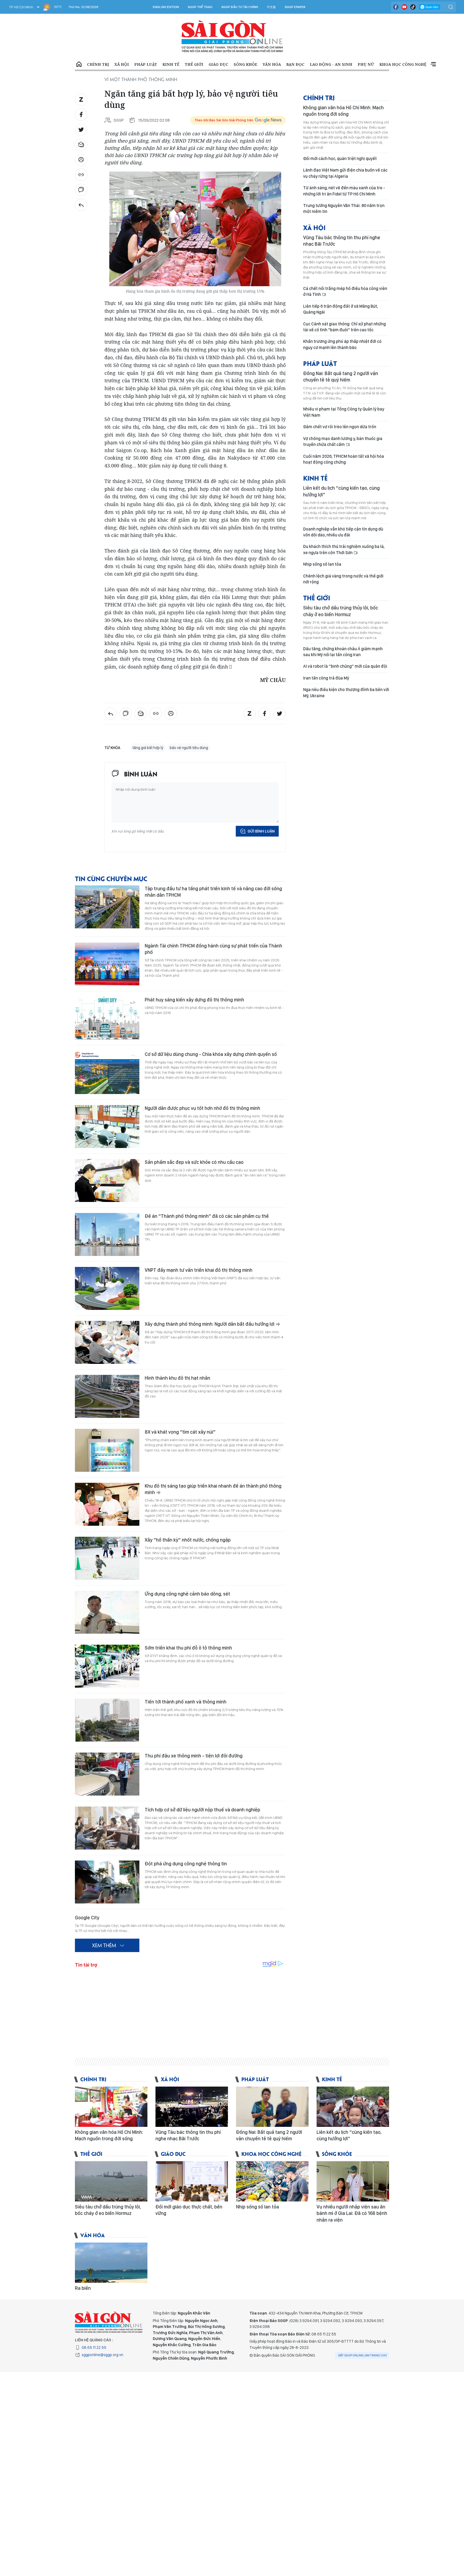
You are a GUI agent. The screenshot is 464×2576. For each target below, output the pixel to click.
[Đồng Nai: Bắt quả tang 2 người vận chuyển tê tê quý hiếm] (272, 2107)
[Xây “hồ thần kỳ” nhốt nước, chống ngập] (107, 1558)
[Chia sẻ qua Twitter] (81, 130)
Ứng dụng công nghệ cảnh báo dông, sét (187, 1594)
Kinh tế (171, 64)
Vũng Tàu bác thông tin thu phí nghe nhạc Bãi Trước (342, 241)
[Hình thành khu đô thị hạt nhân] (107, 1396)
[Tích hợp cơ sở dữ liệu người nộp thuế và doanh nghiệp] (107, 1828)
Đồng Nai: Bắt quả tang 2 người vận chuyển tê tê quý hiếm (341, 377)
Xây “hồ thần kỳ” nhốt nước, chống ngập (188, 1540)
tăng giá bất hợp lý (148, 748)
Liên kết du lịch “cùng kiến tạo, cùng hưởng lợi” (341, 491)
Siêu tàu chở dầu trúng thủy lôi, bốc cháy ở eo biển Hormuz (341, 611)
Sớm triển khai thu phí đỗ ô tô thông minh (188, 1648)
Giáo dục (218, 64)
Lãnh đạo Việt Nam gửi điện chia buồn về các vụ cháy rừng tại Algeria (345, 173)
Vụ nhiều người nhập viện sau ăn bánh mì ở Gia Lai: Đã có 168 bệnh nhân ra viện (352, 2213)
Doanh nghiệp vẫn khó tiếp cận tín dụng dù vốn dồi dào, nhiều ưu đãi (343, 532)
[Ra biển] (111, 2263)
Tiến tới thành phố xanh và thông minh (186, 1702)
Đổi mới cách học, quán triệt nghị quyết (340, 159)
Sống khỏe (245, 64)
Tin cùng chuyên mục (111, 878)
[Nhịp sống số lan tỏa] (272, 2181)
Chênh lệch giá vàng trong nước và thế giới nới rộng (343, 579)
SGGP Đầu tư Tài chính (240, 7)
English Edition (166, 7)
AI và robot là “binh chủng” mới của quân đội (345, 666)
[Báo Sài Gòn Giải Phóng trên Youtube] (404, 7)
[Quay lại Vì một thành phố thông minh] (81, 205)
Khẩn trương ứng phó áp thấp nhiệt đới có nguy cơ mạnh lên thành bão (342, 344)
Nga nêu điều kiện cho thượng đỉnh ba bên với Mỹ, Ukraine (346, 693)
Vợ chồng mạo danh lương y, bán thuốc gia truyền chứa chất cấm (343, 442)
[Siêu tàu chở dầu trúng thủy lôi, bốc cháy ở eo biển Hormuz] (111, 2181)
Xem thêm (433, 64)
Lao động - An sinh (331, 64)
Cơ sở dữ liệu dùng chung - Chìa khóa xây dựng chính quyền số (211, 1054)
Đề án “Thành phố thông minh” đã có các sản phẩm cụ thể (207, 1216)
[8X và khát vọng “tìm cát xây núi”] (107, 1450)
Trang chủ (79, 64)
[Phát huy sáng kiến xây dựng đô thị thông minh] (107, 1018)
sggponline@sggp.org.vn (102, 2355)
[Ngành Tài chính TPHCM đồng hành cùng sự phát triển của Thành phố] (107, 964)
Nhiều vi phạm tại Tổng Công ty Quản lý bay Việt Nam (344, 412)
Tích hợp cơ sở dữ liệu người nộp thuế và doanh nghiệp (202, 1810)
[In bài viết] (81, 160)
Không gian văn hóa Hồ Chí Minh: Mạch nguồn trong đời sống (343, 111)
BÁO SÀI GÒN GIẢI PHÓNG (232, 37)
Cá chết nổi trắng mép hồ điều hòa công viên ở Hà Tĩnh (345, 291)
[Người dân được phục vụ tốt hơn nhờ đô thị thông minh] (107, 1127)
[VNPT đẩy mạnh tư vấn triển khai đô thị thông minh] (107, 1288)
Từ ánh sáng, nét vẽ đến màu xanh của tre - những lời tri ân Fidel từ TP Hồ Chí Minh (344, 191)
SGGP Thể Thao (200, 7)
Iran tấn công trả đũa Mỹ (326, 678)
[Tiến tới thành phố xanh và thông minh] (107, 1720)
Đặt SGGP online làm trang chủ (363, 2355)
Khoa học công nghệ (403, 64)
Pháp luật (146, 64)
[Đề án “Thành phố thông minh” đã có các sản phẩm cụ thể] (107, 1234)
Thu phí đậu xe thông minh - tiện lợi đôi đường (194, 1756)
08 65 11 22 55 (94, 2348)
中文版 (271, 7)
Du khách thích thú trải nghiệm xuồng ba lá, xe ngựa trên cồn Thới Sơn (344, 549)
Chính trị (98, 64)
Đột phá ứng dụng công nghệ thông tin (186, 1864)
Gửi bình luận (261, 831)
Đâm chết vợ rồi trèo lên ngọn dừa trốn (340, 427)
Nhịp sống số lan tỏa (322, 564)
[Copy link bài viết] (81, 175)
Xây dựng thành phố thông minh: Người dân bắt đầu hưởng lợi (210, 1324)
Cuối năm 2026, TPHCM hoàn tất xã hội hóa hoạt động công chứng (344, 459)
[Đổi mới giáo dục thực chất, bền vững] (192, 2181)
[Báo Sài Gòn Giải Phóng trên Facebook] (396, 7)
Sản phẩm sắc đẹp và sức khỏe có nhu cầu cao (194, 1162)
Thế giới (194, 64)
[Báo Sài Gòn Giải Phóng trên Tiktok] (413, 7)
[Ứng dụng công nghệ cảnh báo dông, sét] (107, 1612)
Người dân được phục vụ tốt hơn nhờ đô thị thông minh (202, 1108)
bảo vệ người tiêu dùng (189, 748)
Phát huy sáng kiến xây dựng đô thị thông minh (194, 1000)
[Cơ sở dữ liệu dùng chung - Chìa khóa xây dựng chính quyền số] (107, 1073)
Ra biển (83, 2288)
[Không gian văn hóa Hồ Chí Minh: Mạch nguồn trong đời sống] (111, 2107)
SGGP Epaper (295, 7)
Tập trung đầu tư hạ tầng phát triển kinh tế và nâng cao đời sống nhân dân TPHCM (213, 892)
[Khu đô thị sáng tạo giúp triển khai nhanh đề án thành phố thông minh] (107, 1504)
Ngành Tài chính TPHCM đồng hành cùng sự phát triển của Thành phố (213, 949)
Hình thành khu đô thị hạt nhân (177, 1378)
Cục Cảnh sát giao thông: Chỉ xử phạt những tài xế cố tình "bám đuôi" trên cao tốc (345, 327)
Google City (87, 1918)
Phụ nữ (366, 64)
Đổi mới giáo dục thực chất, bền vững (189, 2210)
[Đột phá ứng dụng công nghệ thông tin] (107, 1882)
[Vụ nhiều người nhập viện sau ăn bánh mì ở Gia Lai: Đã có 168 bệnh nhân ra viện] (353, 2181)
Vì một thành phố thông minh (141, 79)
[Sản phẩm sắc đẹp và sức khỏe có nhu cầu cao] (107, 1180)
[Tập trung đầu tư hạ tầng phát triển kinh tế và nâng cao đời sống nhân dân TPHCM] (107, 907)
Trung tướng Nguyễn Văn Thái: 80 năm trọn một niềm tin (344, 208)
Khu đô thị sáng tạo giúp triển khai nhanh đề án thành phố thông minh (213, 1489)
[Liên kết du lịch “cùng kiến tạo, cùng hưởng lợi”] (353, 2107)
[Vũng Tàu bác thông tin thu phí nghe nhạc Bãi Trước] (192, 2107)
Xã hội (122, 64)
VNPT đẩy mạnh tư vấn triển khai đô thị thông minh (199, 1270)
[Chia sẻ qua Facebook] (81, 115)
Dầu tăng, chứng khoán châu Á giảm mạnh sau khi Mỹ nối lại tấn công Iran (343, 652)
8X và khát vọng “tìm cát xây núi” (180, 1432)
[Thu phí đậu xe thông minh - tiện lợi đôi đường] (107, 1774)
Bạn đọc (295, 64)
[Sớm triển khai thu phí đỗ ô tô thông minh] (107, 1666)
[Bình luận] (81, 190)
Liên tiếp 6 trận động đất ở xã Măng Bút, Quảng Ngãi (340, 309)
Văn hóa (272, 64)
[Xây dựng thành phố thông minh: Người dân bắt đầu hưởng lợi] (107, 1342)
